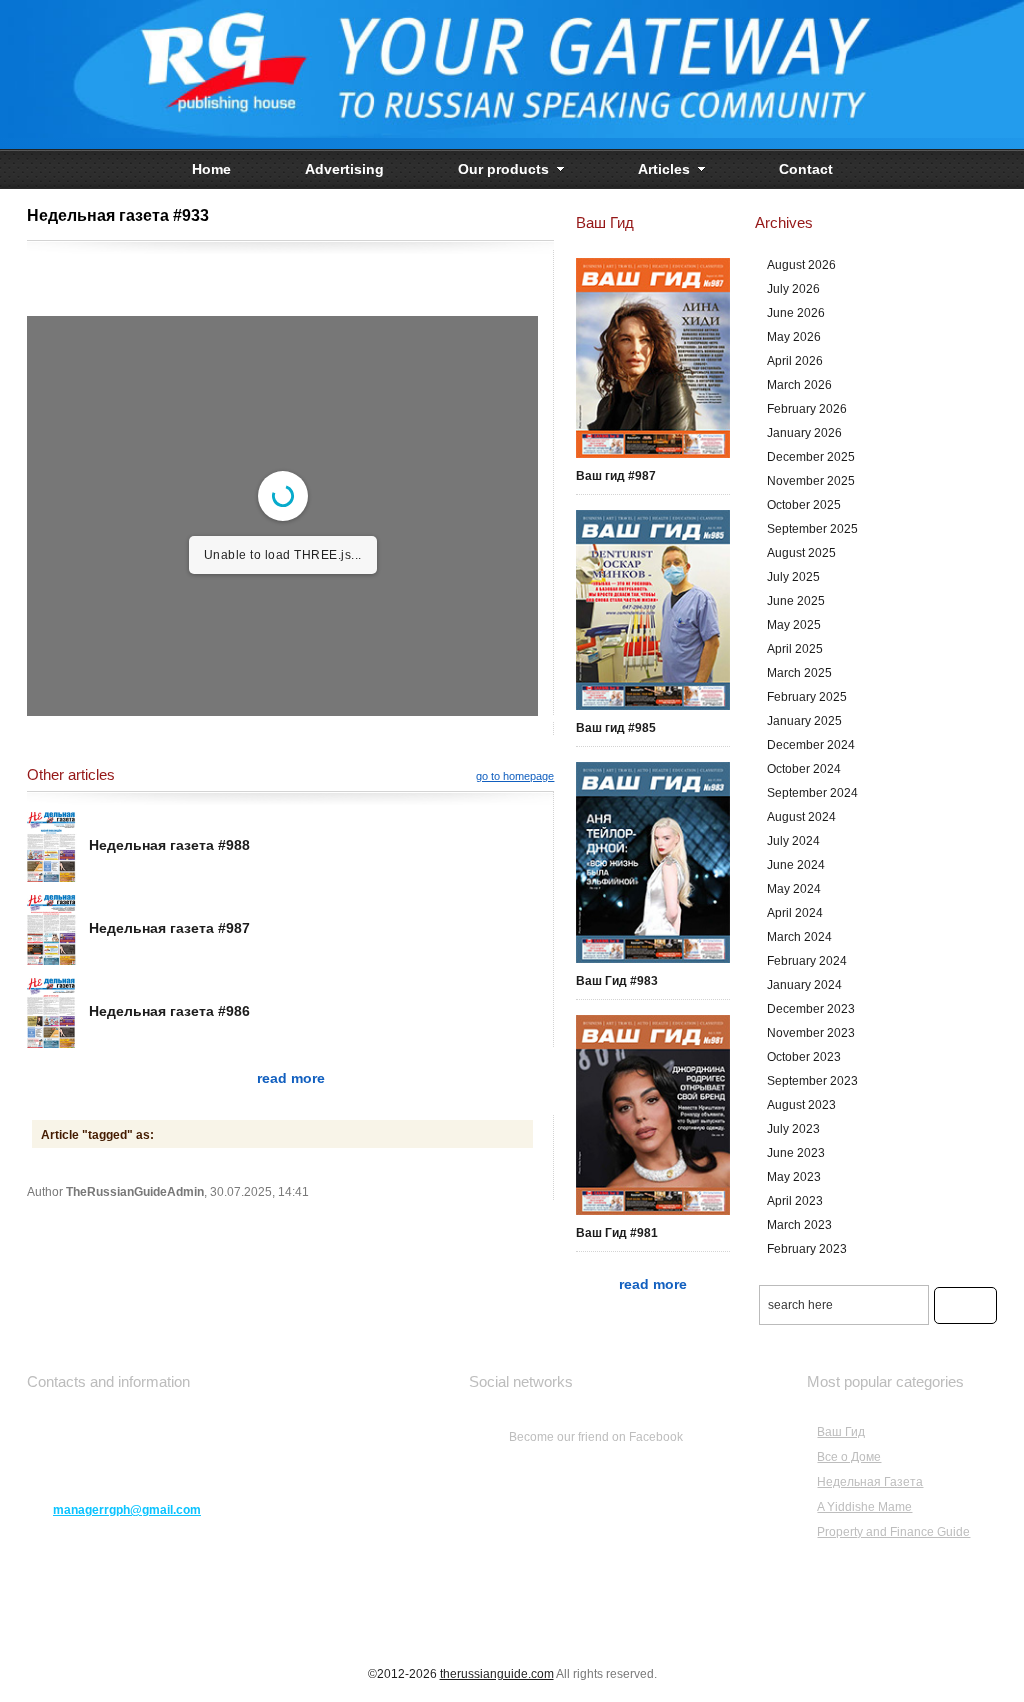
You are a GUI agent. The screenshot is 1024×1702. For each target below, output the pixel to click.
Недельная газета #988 (169, 845)
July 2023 (793, 1129)
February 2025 (807, 697)
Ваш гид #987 (616, 476)
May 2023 (794, 1177)
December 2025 (811, 457)
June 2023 (796, 1153)
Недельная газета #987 (169, 928)
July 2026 (793, 289)
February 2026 (807, 409)
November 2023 (811, 1033)
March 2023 (799, 1225)
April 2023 (795, 1201)
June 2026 (796, 313)
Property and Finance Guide (893, 1532)
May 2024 (794, 889)
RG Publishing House (512, 74)
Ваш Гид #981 (617, 1233)
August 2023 (801, 1105)
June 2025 (796, 601)
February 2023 (807, 1249)
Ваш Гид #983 (617, 981)
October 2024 (804, 769)
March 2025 (799, 673)
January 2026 (804, 433)
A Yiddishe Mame (864, 1507)
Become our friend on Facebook (596, 1437)
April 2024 (795, 913)
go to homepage (515, 776)
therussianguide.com (497, 1674)
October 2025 (804, 505)
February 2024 (807, 961)
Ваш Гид (841, 1432)
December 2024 (811, 745)
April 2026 (795, 361)
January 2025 (804, 721)
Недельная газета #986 (169, 1011)
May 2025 (794, 625)
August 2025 (801, 553)
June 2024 (796, 865)
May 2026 (794, 337)
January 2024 (804, 985)
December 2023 (811, 1009)
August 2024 (801, 817)
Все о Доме (849, 1457)
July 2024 (793, 841)
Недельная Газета (870, 1482)
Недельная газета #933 (118, 215)
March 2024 (799, 937)
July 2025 (793, 577)
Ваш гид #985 (616, 728)
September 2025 (812, 529)
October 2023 (804, 1057)
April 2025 (795, 649)
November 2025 (811, 481)
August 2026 (801, 265)
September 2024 (812, 793)
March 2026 (799, 385)
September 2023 (812, 1081)
